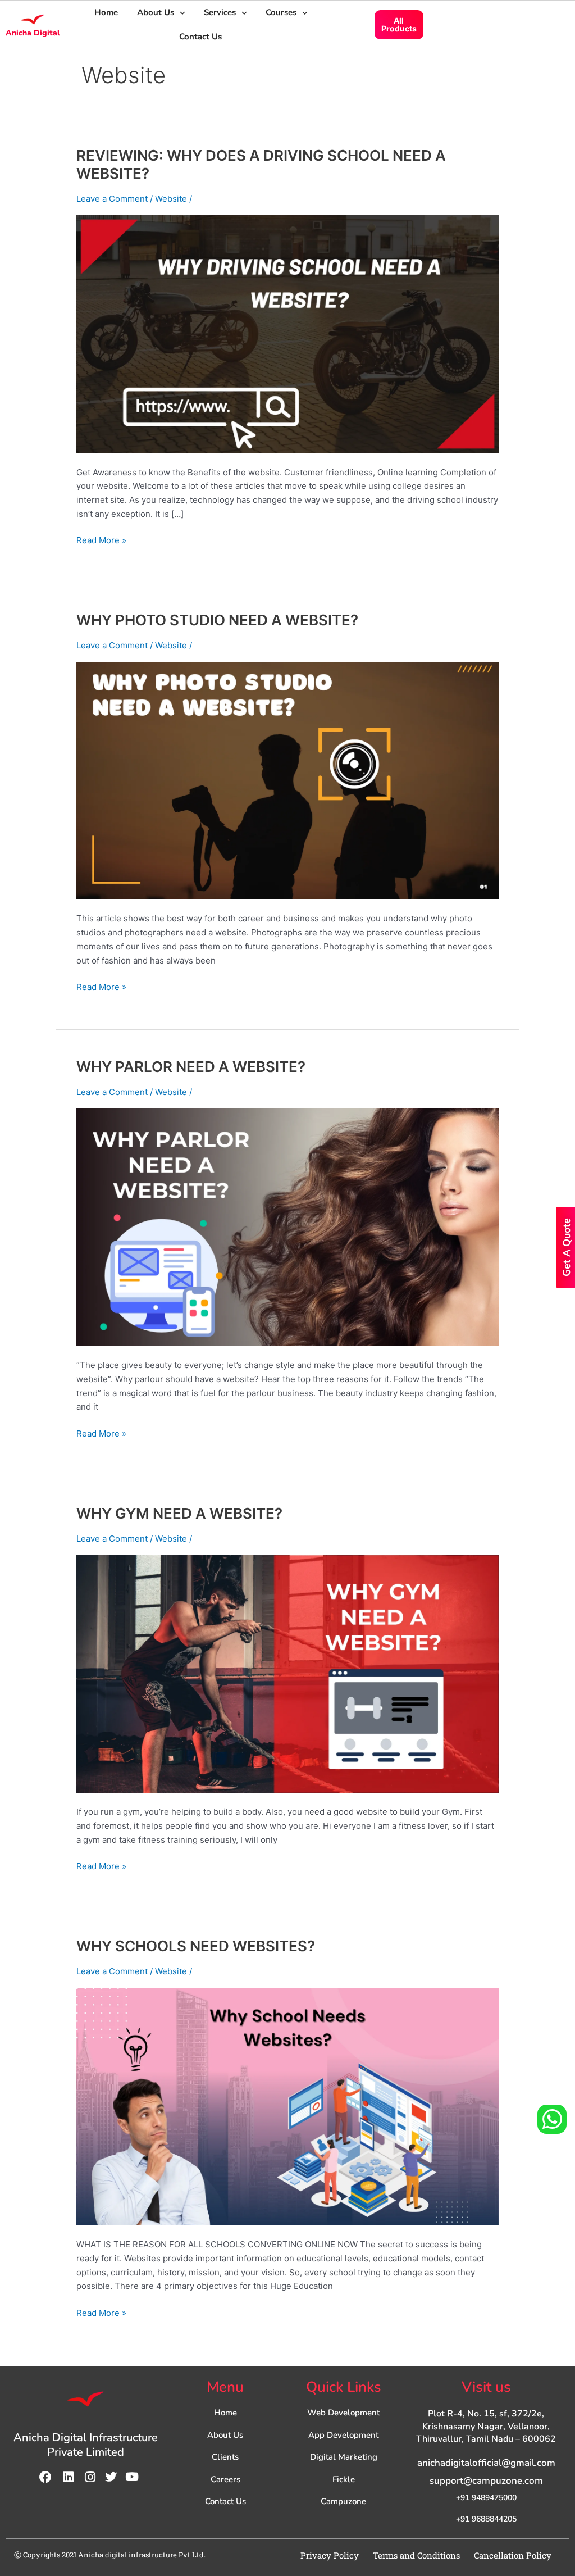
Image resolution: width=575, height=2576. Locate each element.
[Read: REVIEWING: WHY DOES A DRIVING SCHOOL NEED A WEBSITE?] (287, 333)
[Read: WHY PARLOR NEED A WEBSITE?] (287, 1226)
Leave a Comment (112, 199)
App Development (343, 2435)
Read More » (101, 540)
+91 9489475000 (486, 2498)
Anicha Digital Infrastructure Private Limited (86, 2445)
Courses (281, 12)
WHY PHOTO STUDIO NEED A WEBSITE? (217, 620)
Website (171, 199)
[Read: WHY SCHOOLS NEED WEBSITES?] (287, 2105)
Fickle (344, 2479)
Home (106, 12)
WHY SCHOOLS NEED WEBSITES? (196, 1946)
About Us (156, 12)
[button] (161, 13)
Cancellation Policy (513, 2555)
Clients (225, 2457)
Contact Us (200, 37)
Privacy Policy (330, 2555)
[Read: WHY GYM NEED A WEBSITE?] (287, 1673)
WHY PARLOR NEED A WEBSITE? (191, 1067)
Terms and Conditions (416, 2555)
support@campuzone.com (486, 2481)
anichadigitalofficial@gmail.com (486, 2463)
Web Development (343, 2413)
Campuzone (343, 2501)
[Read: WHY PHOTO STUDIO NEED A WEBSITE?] (287, 780)
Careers (225, 2479)
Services (220, 12)
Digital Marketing (344, 2457)
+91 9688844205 (486, 2519)
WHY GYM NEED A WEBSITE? (179, 1513)
